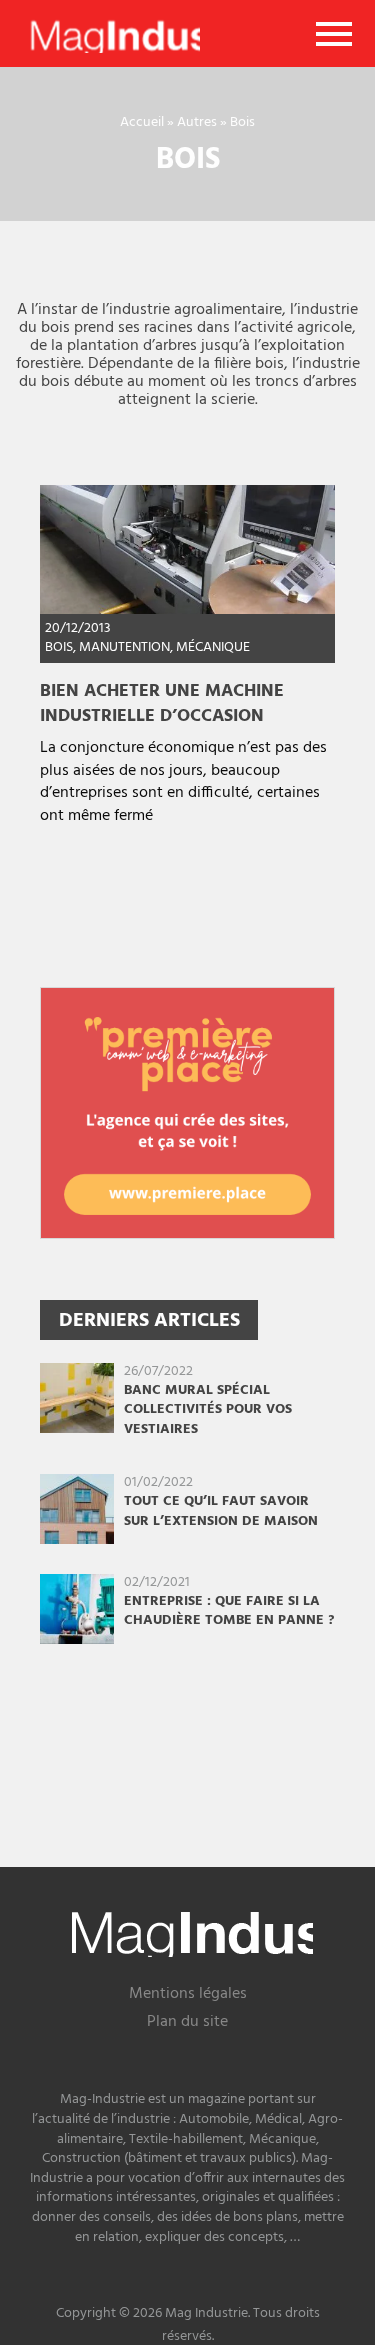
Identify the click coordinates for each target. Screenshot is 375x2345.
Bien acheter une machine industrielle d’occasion (162, 704)
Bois (59, 647)
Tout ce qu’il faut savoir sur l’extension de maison (221, 1511)
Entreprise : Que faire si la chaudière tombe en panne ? (229, 1611)
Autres (197, 122)
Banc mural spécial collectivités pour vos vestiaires (208, 1410)
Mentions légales (188, 1995)
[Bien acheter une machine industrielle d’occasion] (187, 549)
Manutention (124, 647)
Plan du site (187, 2023)
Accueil (142, 122)
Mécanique (213, 647)
